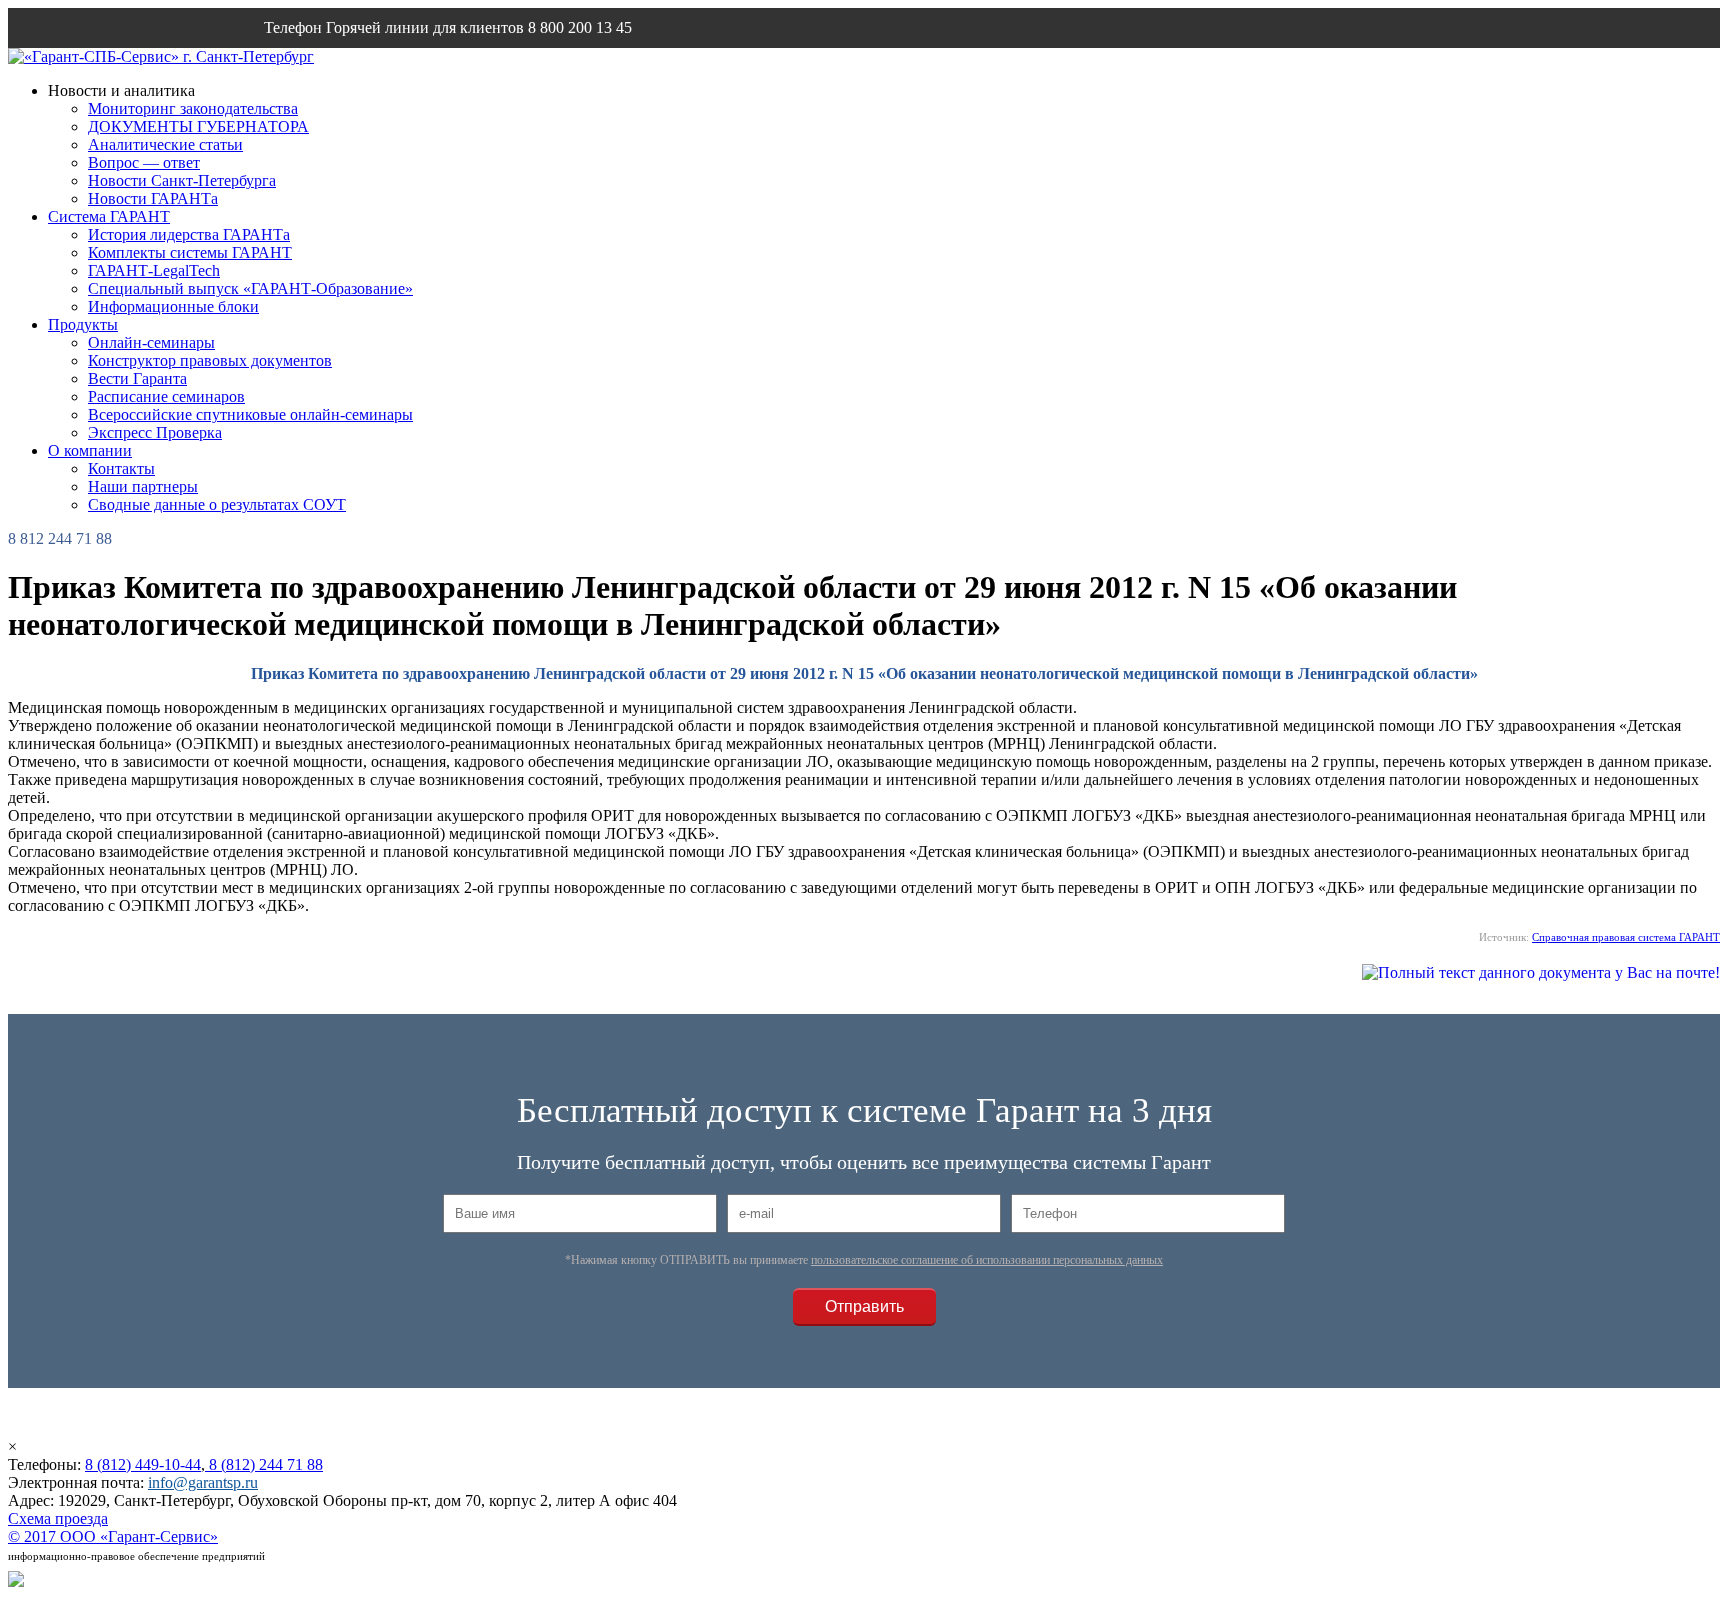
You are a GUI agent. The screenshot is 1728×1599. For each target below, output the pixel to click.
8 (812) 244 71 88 (264, 1464)
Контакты (121, 468)
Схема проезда (58, 1518)
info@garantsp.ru (360, 67)
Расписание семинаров (166, 396)
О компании (90, 450)
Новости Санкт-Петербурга (182, 180)
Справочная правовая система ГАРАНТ (1626, 937)
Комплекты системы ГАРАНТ (190, 252)
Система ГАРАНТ (109, 216)
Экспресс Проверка (155, 432)
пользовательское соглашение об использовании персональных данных (987, 1260)
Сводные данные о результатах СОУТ (217, 504)
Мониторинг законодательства (193, 108)
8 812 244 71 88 (60, 538)
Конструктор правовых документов (210, 360)
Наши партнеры (143, 486)
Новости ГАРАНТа (153, 198)
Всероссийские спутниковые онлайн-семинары (250, 414)
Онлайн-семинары (151, 342)
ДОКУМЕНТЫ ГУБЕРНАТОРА (198, 126)
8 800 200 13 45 (580, 27)
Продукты (83, 324)
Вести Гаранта (137, 378)
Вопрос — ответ (144, 162)
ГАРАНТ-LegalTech (154, 270)
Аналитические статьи (165, 144)
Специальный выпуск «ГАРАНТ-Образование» (250, 288)
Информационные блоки (173, 306)
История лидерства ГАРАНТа (189, 234)
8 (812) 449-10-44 (143, 1464)
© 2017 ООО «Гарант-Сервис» (113, 1536)
